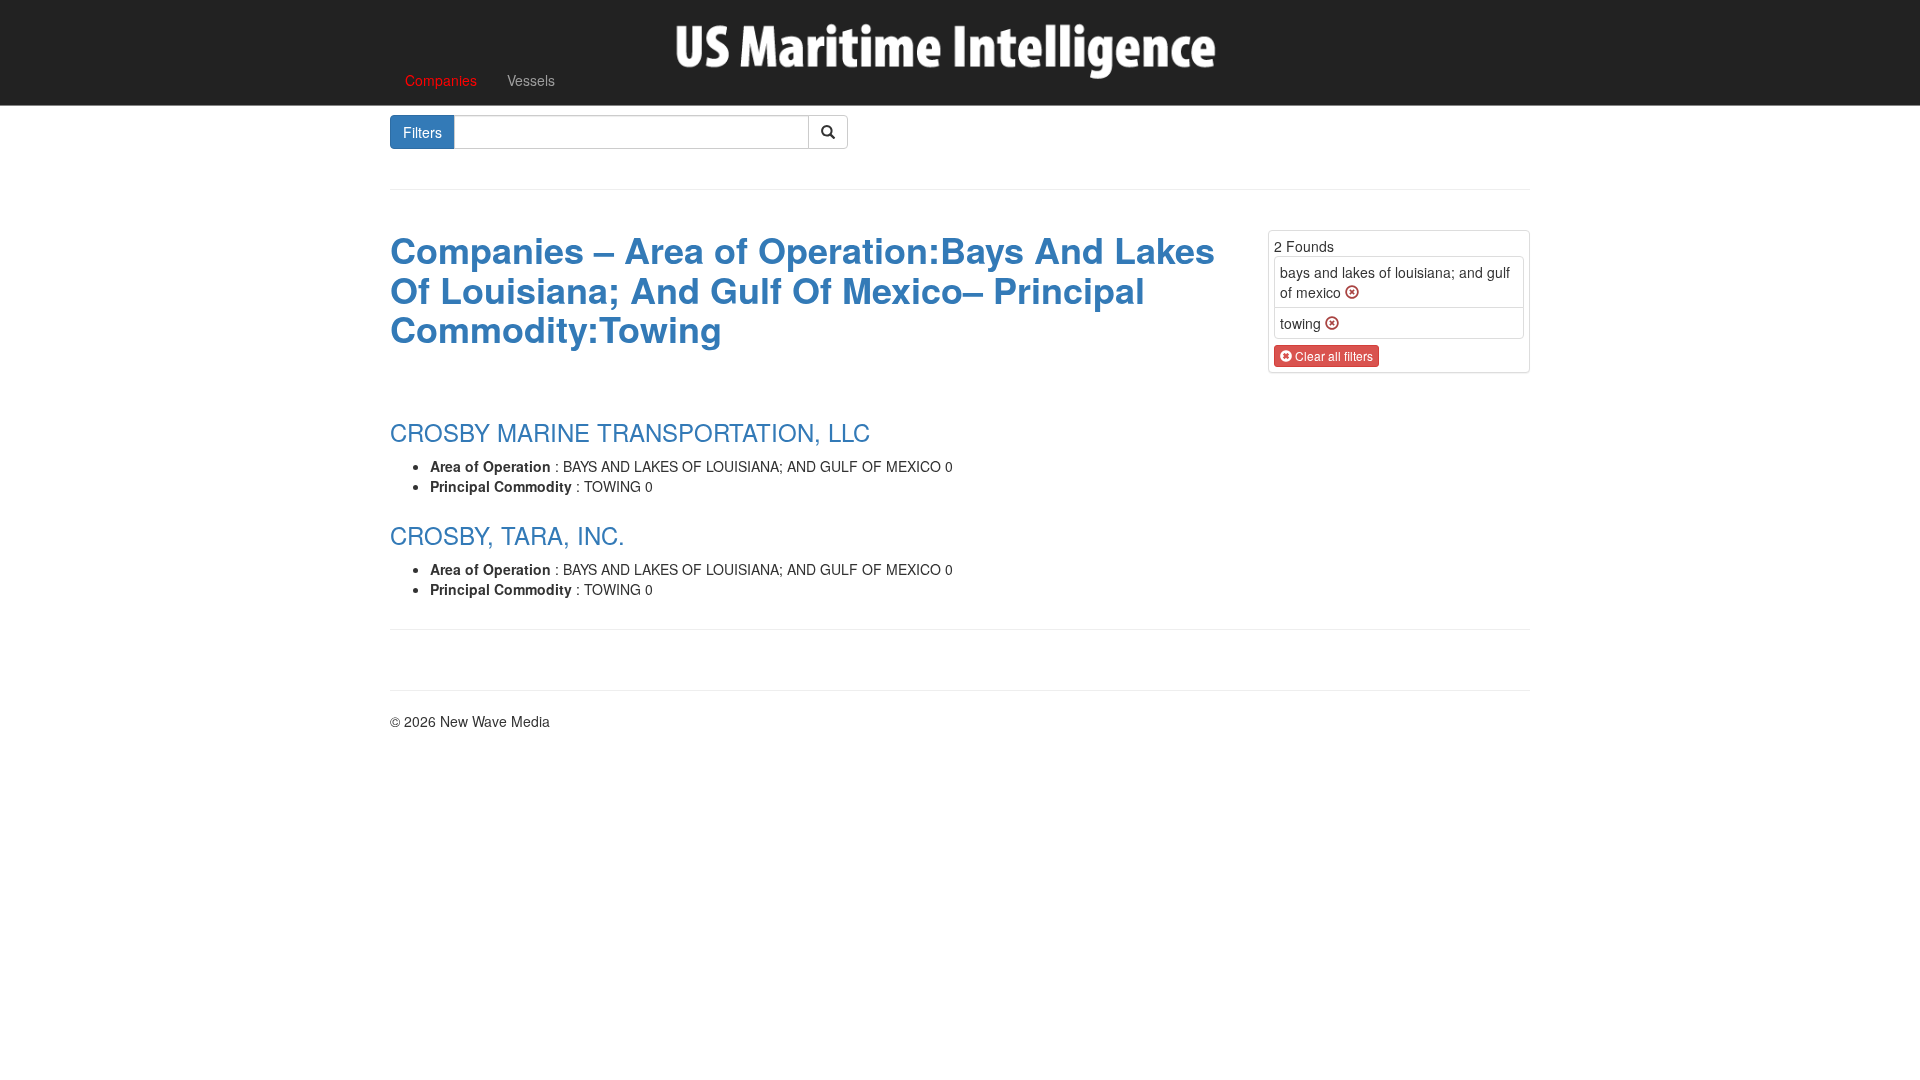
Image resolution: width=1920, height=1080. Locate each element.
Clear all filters (1332, 355)
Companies (441, 80)
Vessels (531, 80)
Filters (422, 132)
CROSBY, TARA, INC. (507, 534)
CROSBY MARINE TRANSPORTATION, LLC (630, 431)
